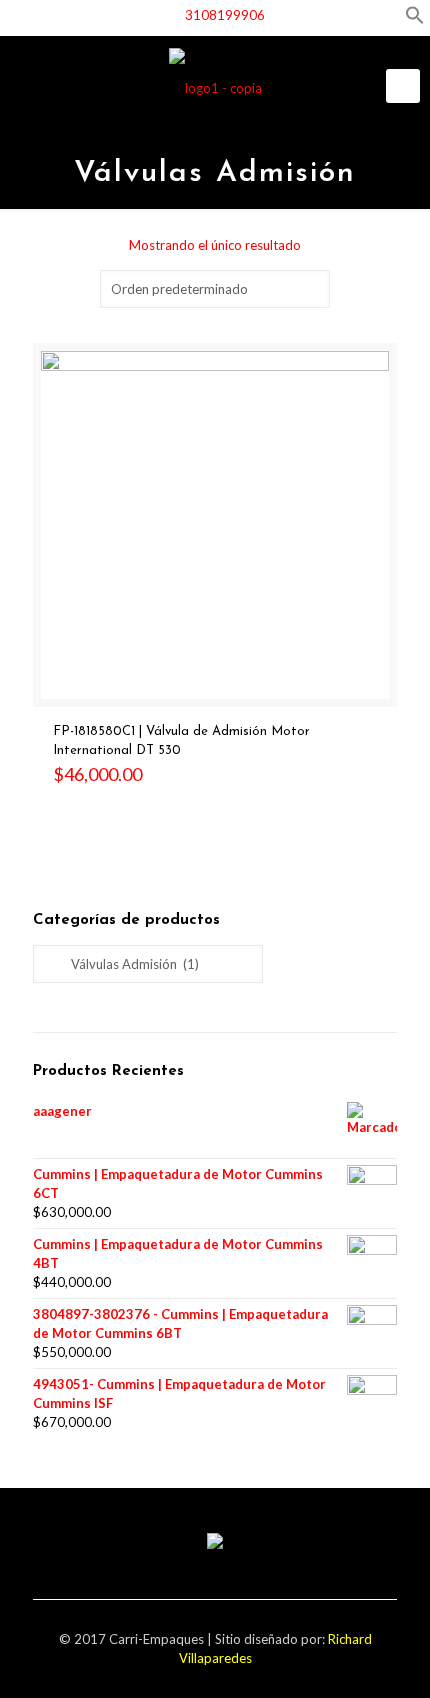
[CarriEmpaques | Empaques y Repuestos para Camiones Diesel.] (215, 87)
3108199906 (225, 15)
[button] (415, 20)
